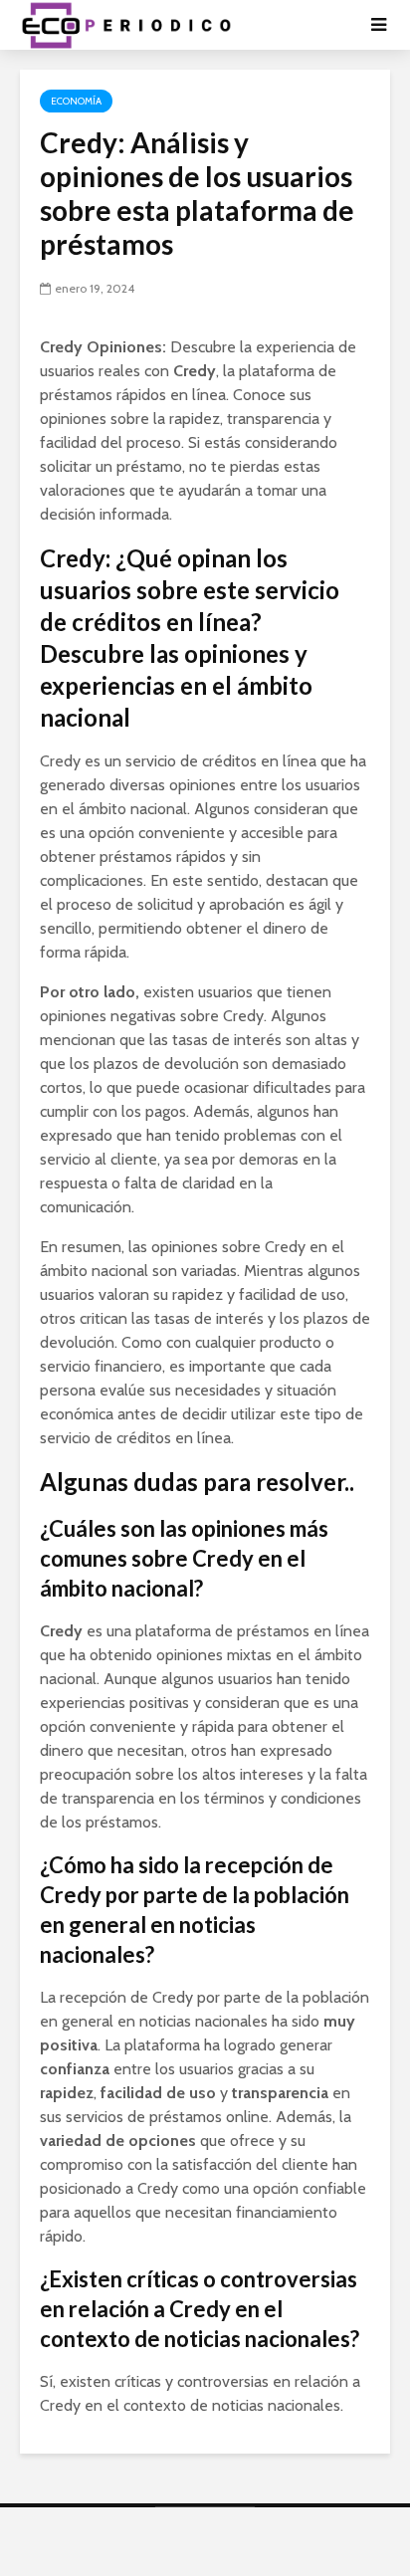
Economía (76, 101)
